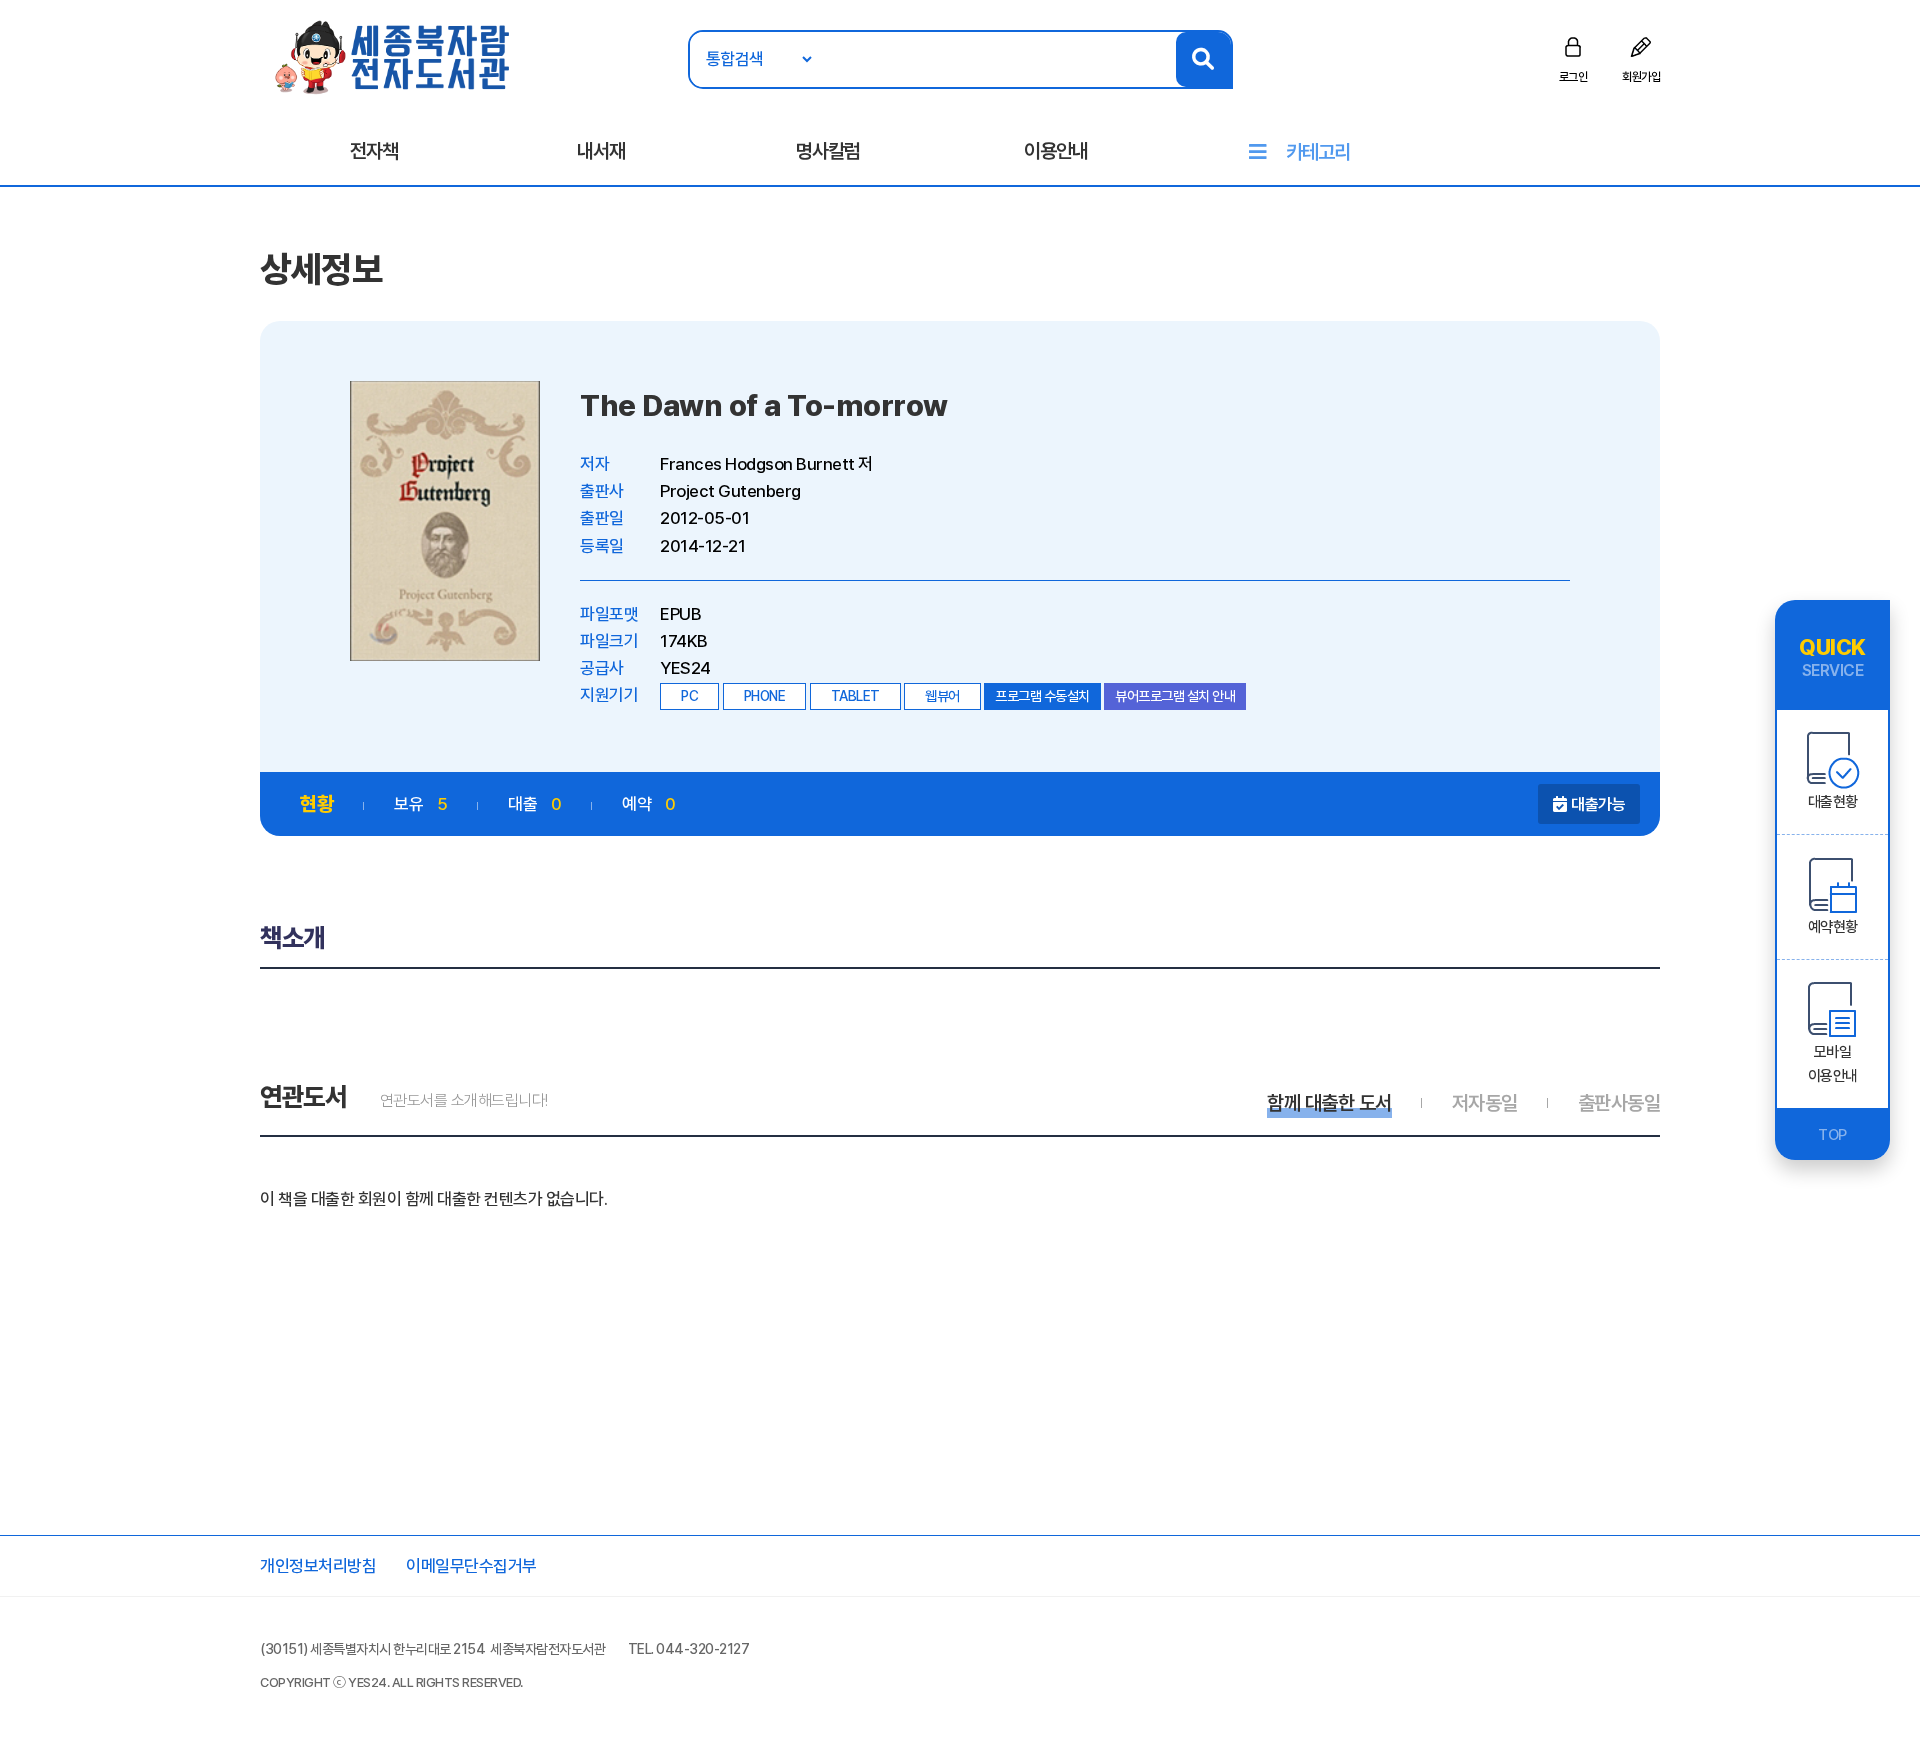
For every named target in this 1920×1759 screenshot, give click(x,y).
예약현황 (1833, 927)
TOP (1832, 1135)
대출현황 (1833, 802)
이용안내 (1056, 151)
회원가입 (1641, 77)
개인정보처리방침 (318, 1566)
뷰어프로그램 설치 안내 (1175, 696)
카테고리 (1318, 152)
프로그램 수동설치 (1042, 696)
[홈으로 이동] (393, 56)
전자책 (374, 151)
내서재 (601, 151)
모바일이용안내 (1833, 1064)
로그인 (1573, 77)
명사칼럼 (828, 151)
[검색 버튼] (1203, 59)
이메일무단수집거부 (471, 1566)
